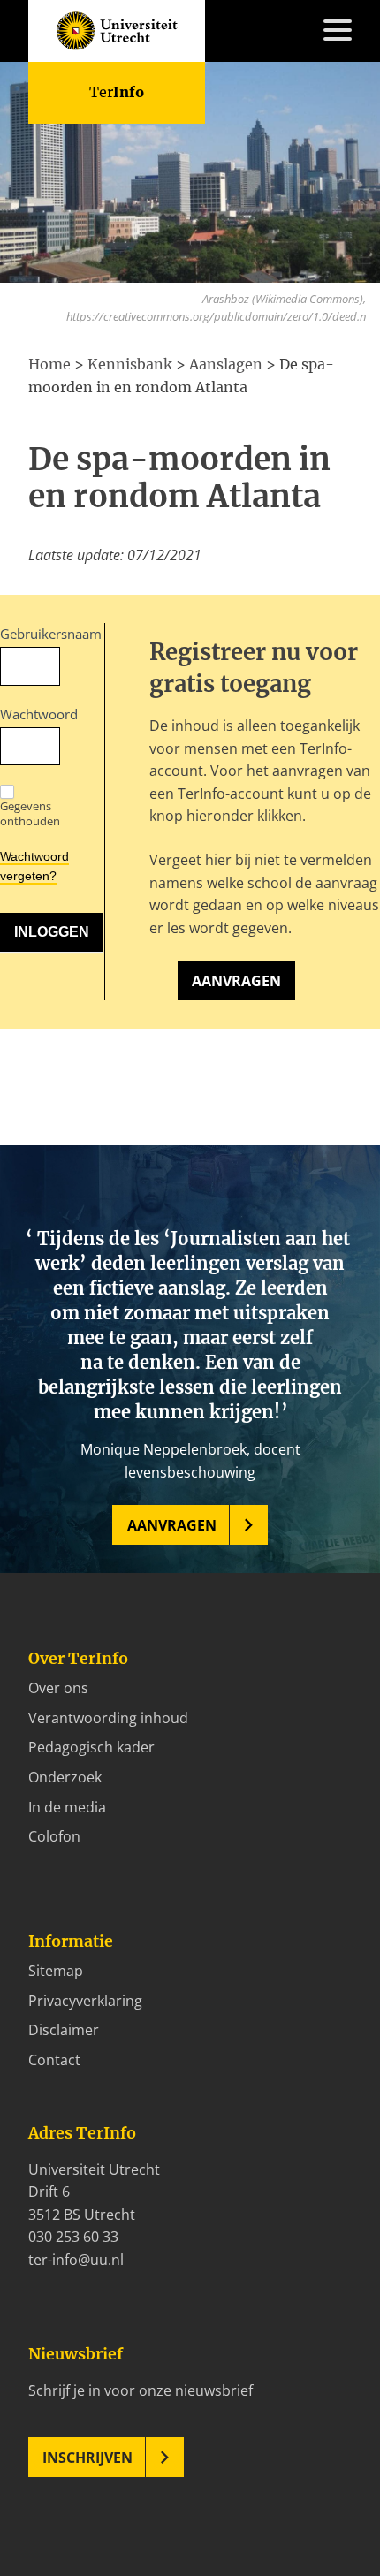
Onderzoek (65, 1777)
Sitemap (56, 1971)
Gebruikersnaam (30, 634)
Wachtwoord (30, 714)
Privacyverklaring (85, 2001)
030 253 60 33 (73, 2237)
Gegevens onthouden (30, 813)
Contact (54, 391)
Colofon (54, 1836)
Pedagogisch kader (91, 1747)
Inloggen (57, 413)
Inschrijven (87, 2458)
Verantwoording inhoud (108, 1718)
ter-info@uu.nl (76, 2260)
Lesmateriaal (71, 209)
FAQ (42, 368)
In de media (67, 1807)
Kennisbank (67, 232)
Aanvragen (236, 981)
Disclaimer (64, 2030)
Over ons (58, 1688)
